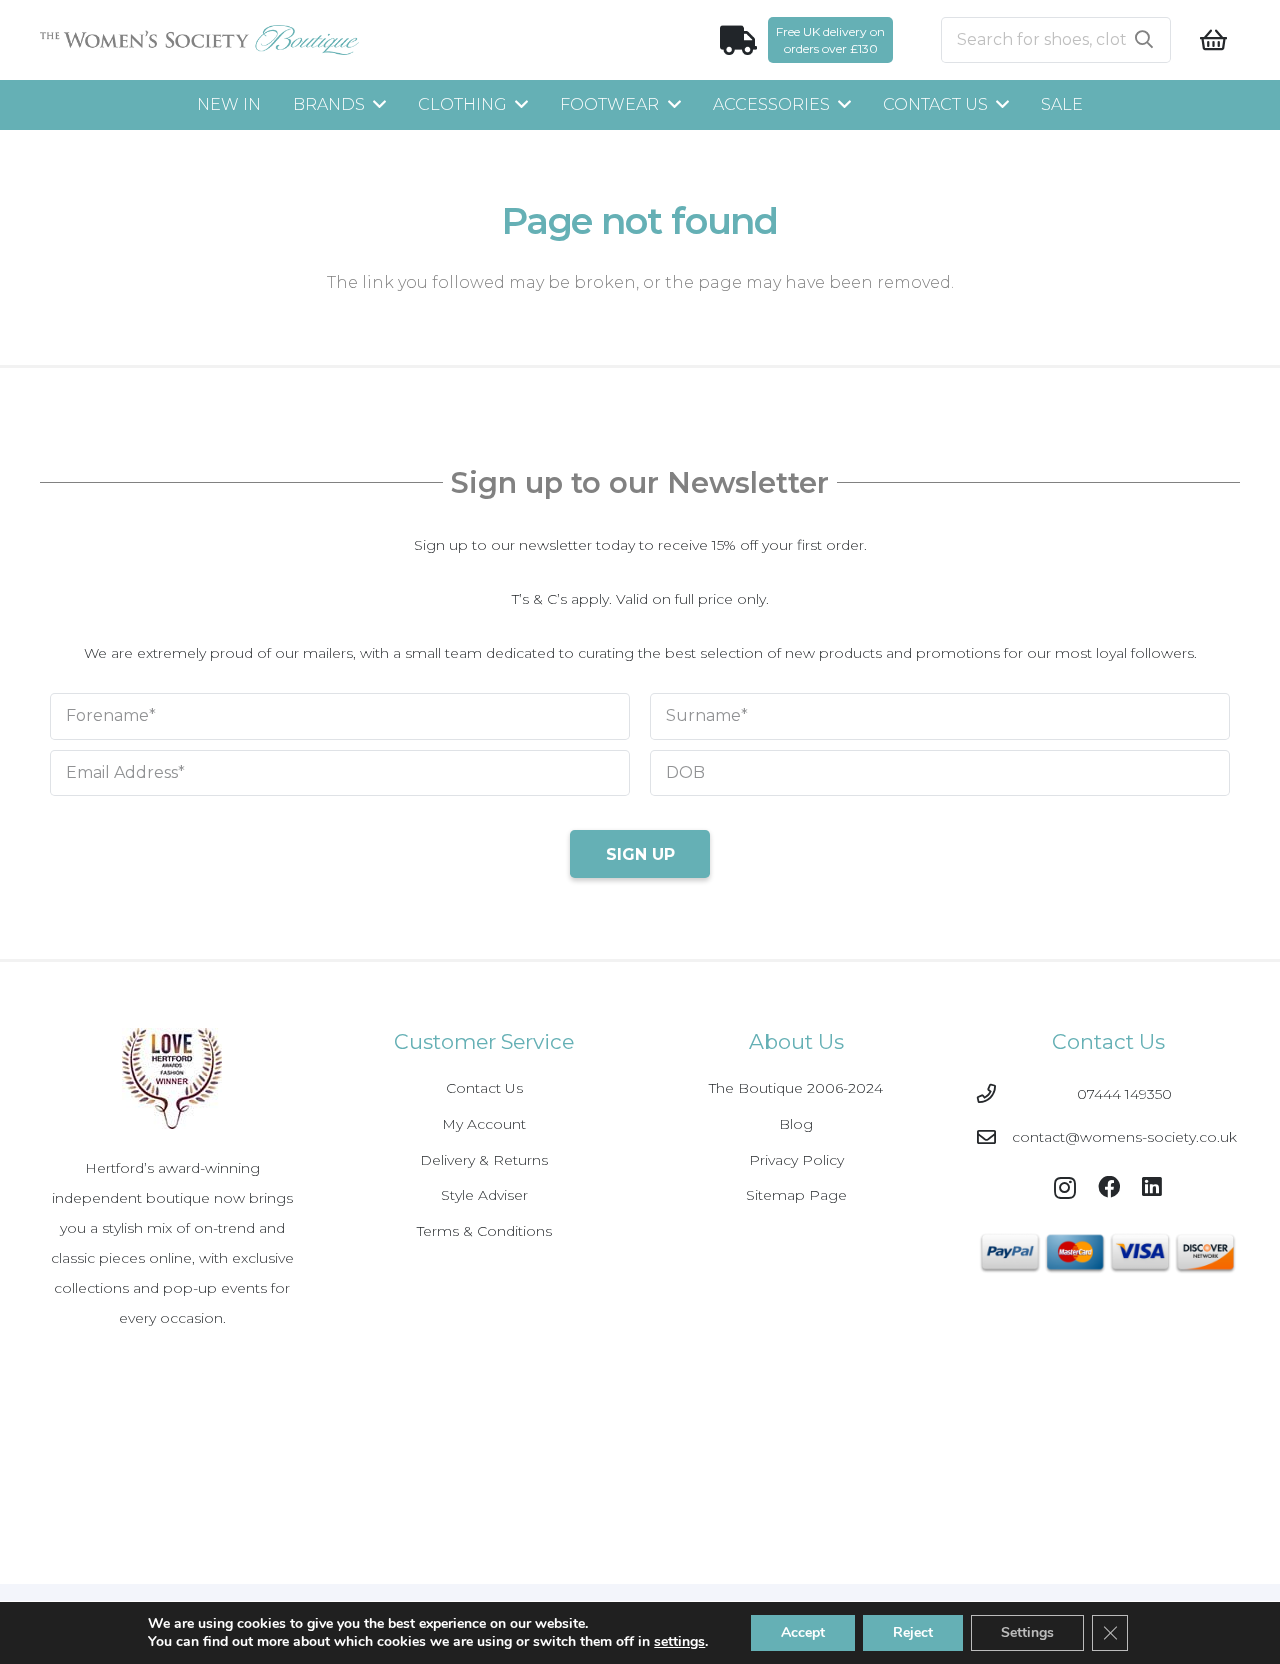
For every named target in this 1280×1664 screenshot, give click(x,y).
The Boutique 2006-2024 (796, 1088)
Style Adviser (484, 1195)
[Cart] (1213, 40)
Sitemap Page (796, 1195)
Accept (803, 1632)
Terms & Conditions (484, 1231)
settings (679, 1642)
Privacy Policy (796, 1160)
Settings (1027, 1632)
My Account (484, 1124)
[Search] (1144, 40)
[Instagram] (1065, 1188)
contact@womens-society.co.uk (1124, 1137)
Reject (913, 1632)
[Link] (199, 40)
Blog (796, 1124)
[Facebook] (1109, 1187)
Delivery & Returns (484, 1160)
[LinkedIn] (1152, 1187)
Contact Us (484, 1088)
